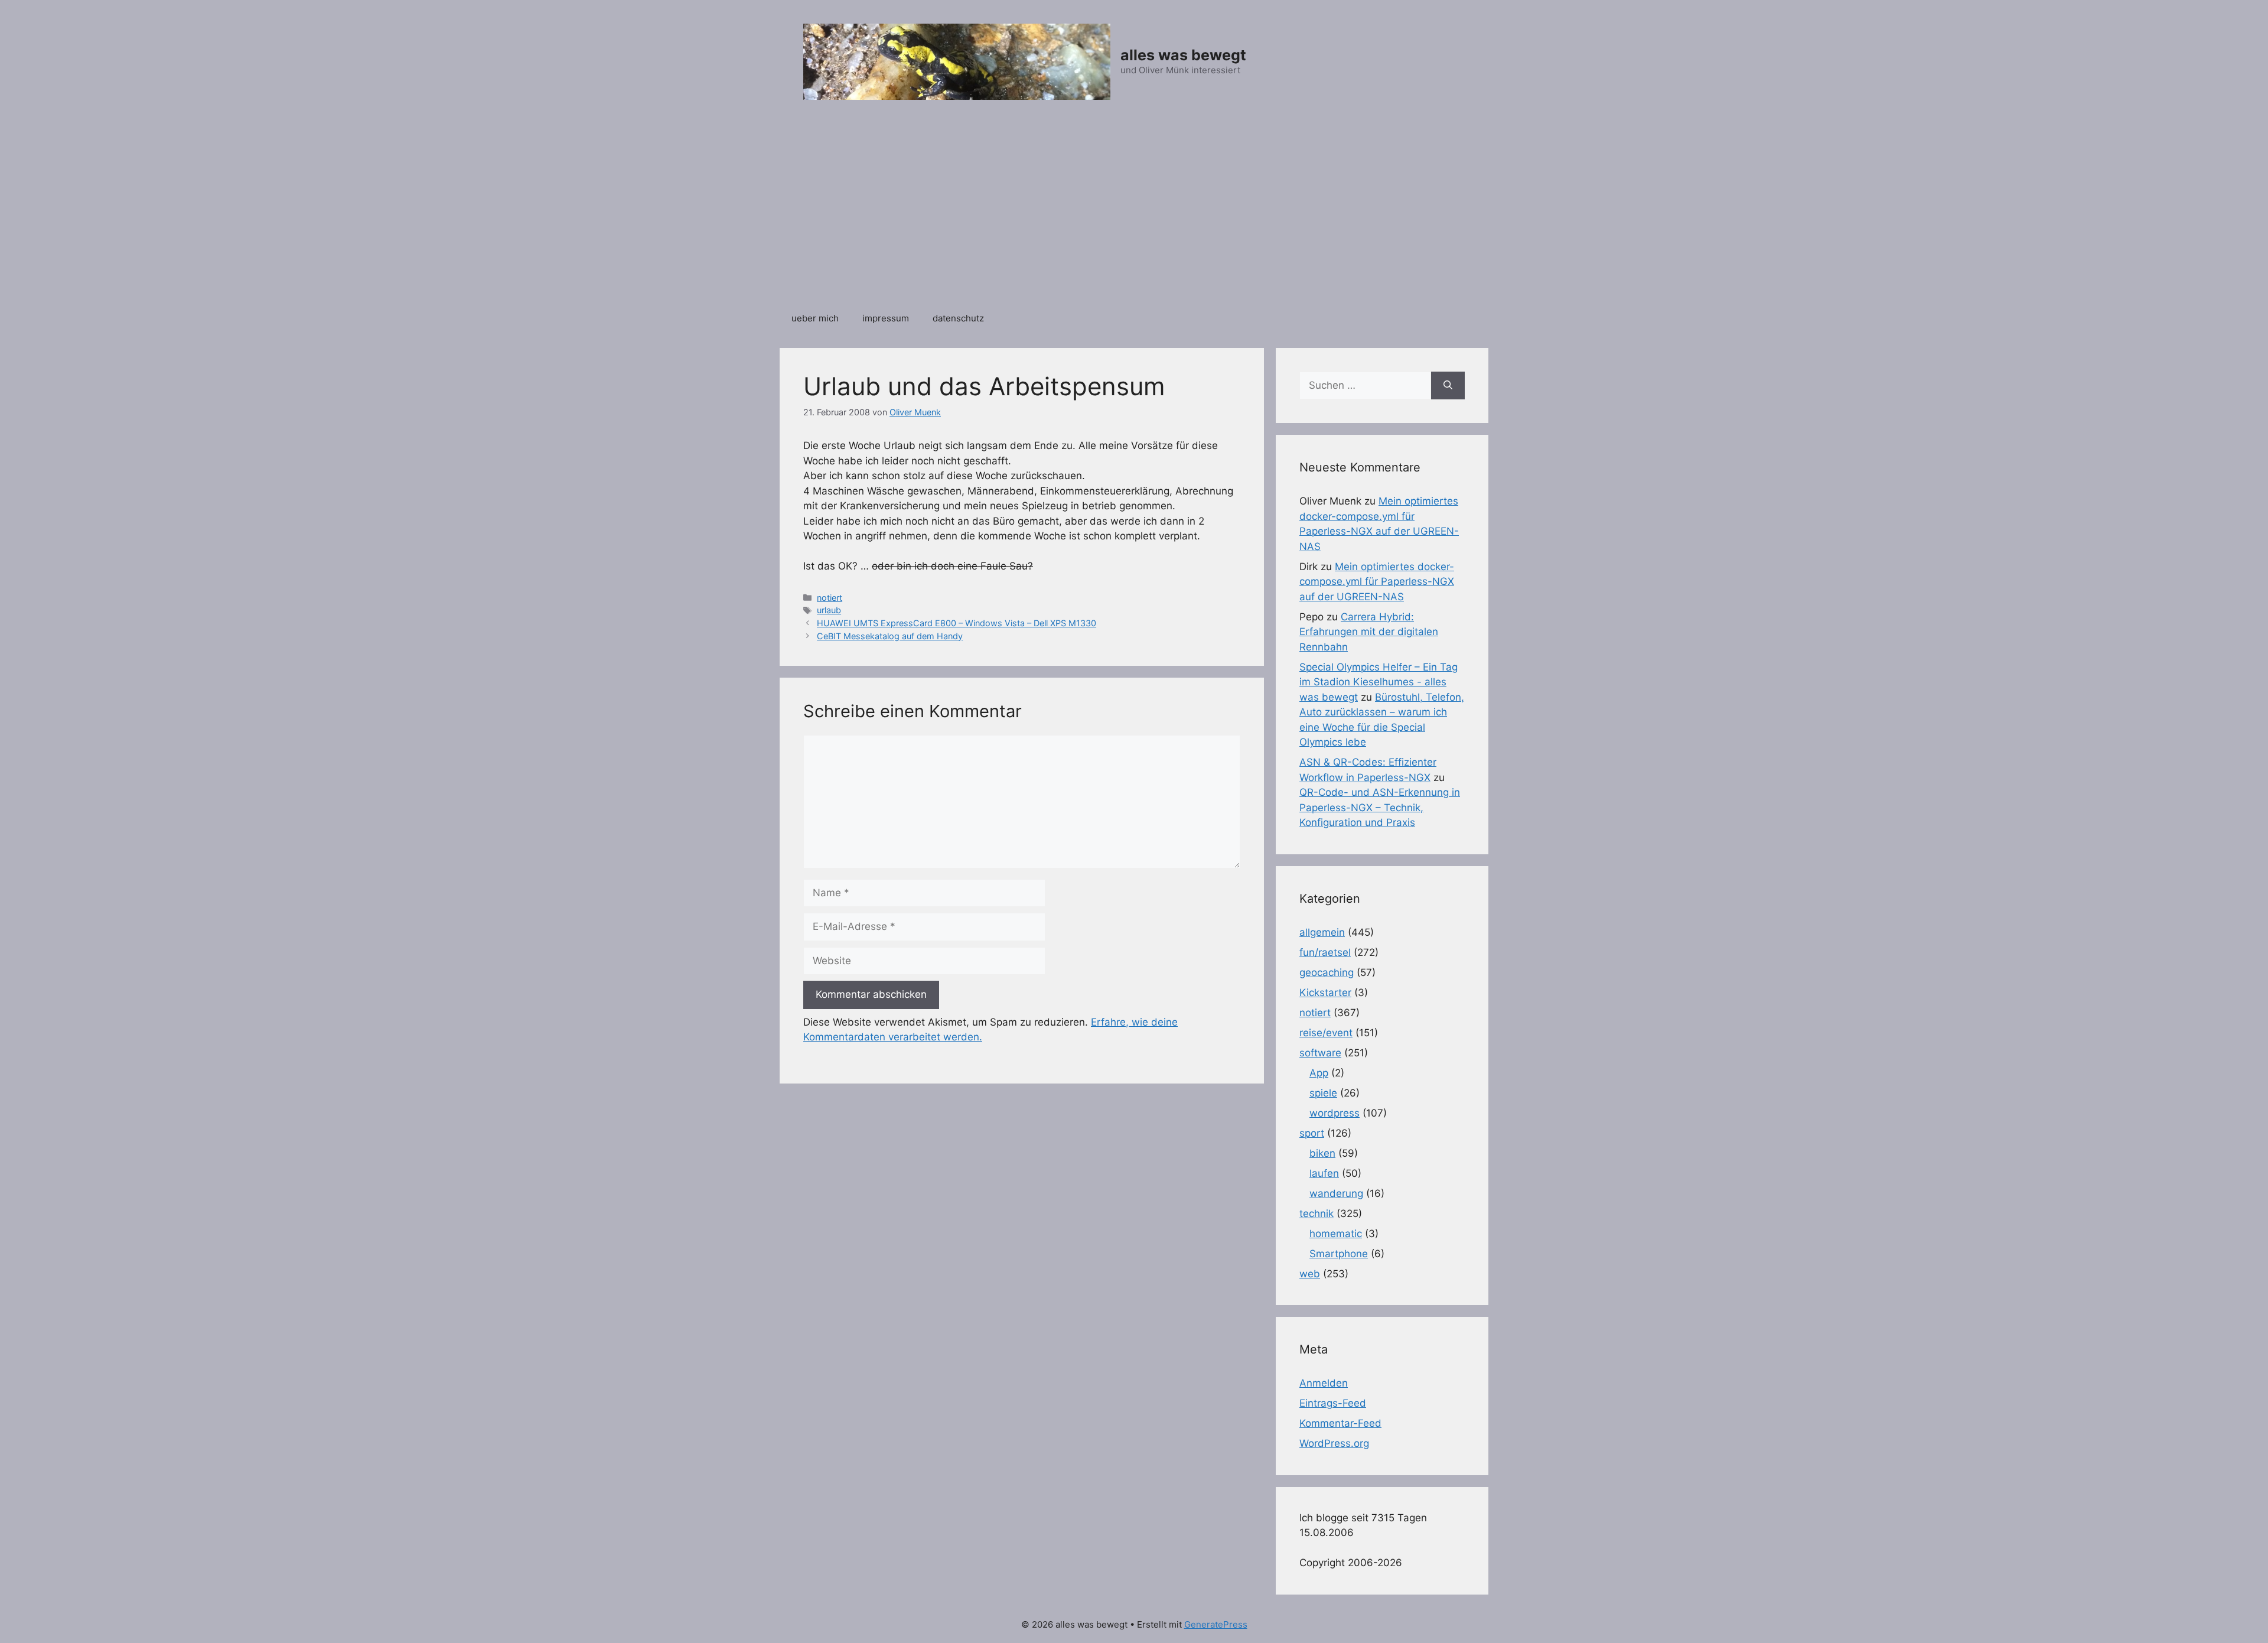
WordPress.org (1334, 1443)
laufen (1324, 1173)
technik (1317, 1213)
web (1310, 1274)
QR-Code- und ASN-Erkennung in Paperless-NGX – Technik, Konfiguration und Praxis (1380, 807)
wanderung (1336, 1193)
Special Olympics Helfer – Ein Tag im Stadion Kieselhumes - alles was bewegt (1379, 682)
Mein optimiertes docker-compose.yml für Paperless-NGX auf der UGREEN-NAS (1377, 582)
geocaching (1327, 972)
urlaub (829, 610)
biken (1322, 1153)
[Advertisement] (1134, 212)
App (1319, 1073)
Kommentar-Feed (1340, 1423)
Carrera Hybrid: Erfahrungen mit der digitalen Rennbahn (1369, 632)
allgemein (1322, 932)
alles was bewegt (1183, 55)
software (1320, 1053)
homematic (1336, 1234)
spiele (1323, 1093)
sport (1312, 1133)
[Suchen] (1448, 386)
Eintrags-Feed (1333, 1403)
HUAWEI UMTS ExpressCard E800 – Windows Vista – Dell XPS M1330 (957, 623)
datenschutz (958, 318)
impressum (886, 318)
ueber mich (815, 318)
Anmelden (1324, 1383)
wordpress (1335, 1113)
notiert (830, 598)
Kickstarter (1325, 993)
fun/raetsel (1325, 952)
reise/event (1326, 1033)
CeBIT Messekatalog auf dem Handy (890, 636)
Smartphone (1339, 1254)
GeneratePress (1216, 1624)
